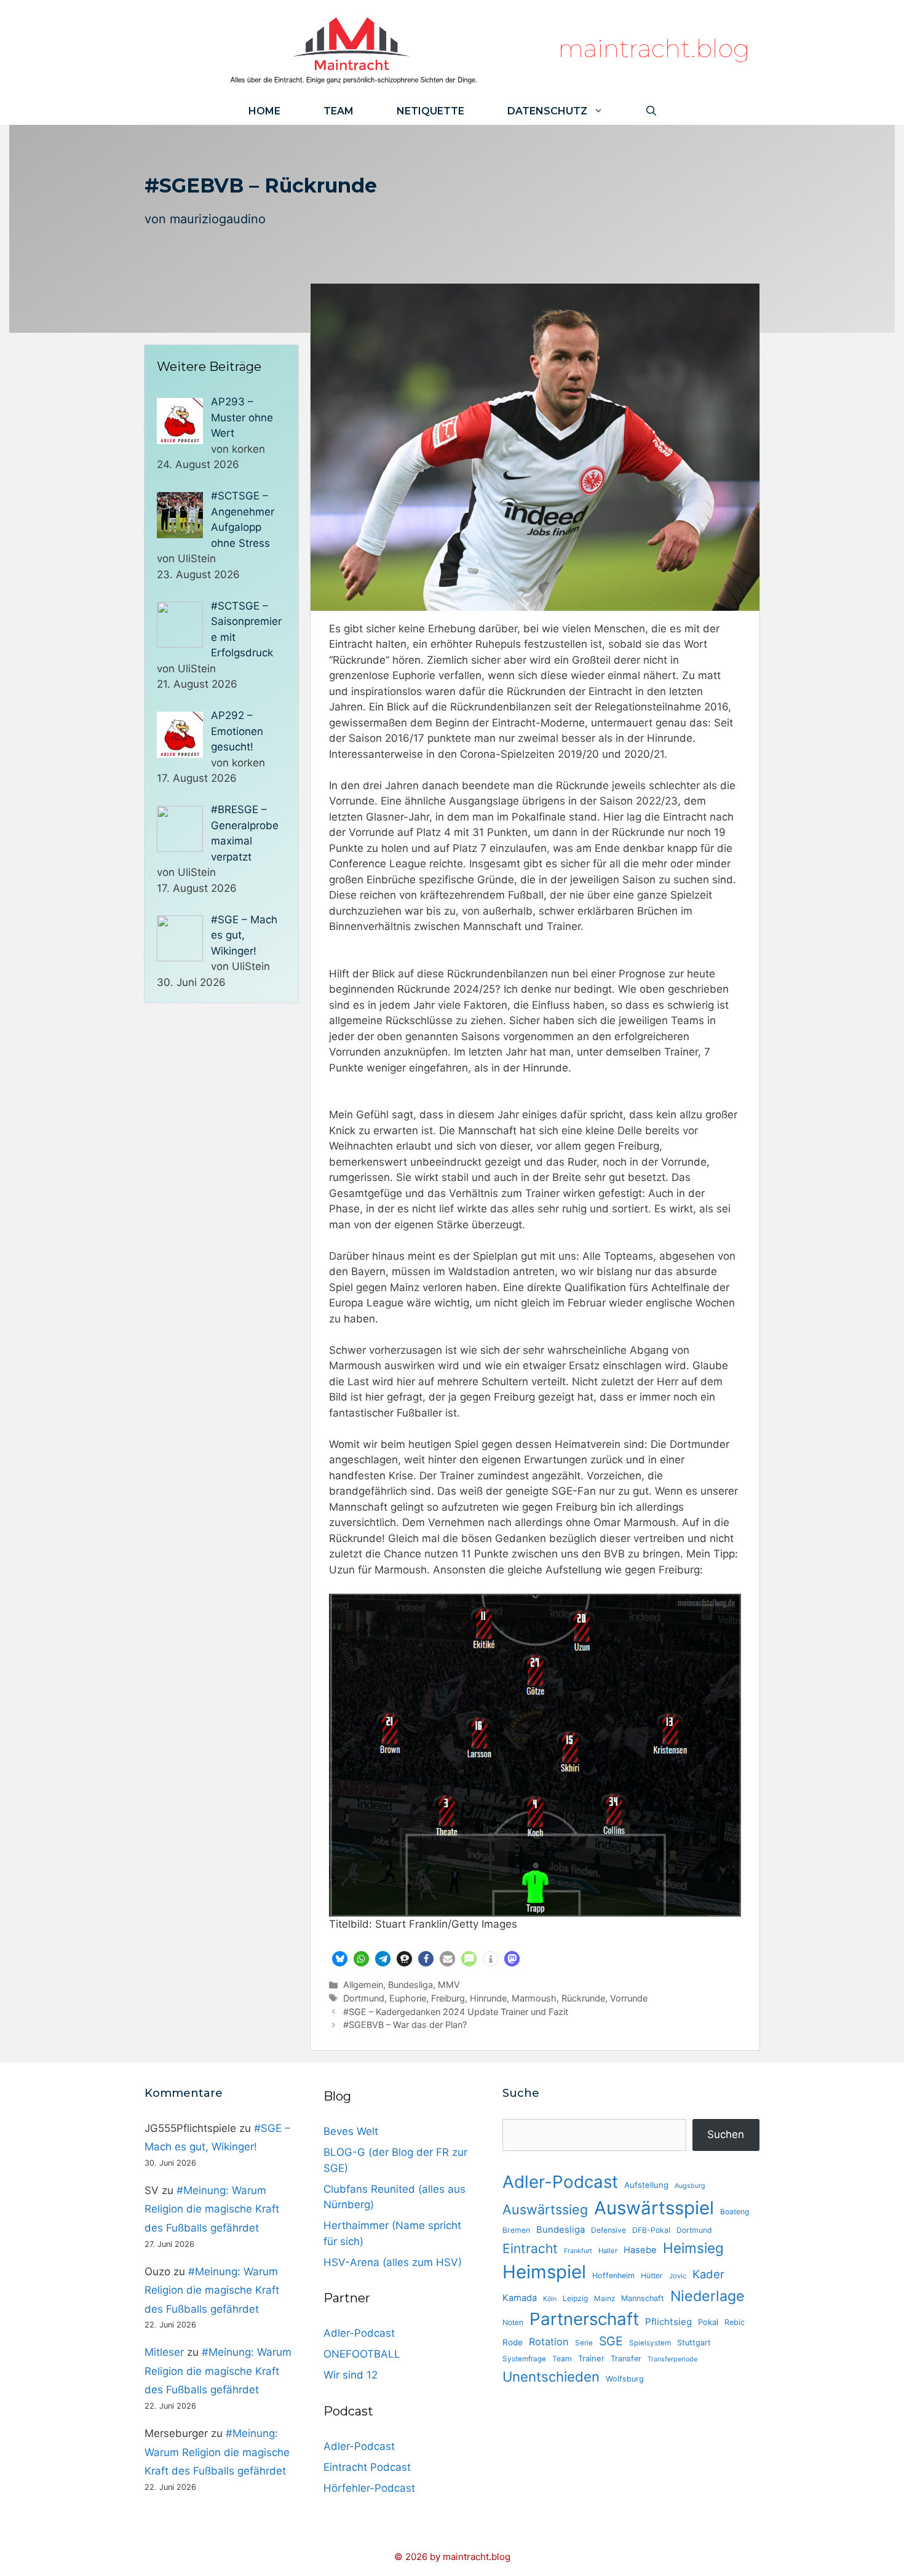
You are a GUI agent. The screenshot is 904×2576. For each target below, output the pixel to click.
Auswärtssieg (545, 2209)
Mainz (605, 2299)
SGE (611, 2341)
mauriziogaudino (218, 219)
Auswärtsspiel (654, 2208)
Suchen (726, 2134)
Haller (608, 2251)
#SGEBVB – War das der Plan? (405, 2025)
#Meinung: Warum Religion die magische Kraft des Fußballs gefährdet (212, 2209)
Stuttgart (694, 2343)
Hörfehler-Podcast (369, 2488)
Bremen (516, 2230)
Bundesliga (410, 1985)
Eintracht (530, 2248)
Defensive (609, 2230)
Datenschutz (547, 111)
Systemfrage (524, 2359)
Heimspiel (544, 2272)
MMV (449, 1985)
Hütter (652, 2276)
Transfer (626, 2359)
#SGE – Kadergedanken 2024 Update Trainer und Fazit (456, 2012)
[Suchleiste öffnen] (651, 111)
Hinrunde (488, 1998)
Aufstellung (646, 2185)
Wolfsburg (625, 2379)
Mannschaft (643, 2298)
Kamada (520, 2298)
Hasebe (640, 2250)
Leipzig (575, 2298)
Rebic (735, 2322)
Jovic (678, 2276)
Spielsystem (650, 2343)
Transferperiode (672, 2359)
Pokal (708, 2322)
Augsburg (690, 2186)
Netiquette (430, 111)
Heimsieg (693, 2248)
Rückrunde (583, 1998)
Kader (708, 2274)
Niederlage (708, 2296)
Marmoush (534, 1998)
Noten (513, 2322)
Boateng (735, 2212)
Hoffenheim (613, 2276)
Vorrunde (629, 1998)
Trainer (591, 2358)
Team (339, 111)
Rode (513, 2342)
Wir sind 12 (351, 2375)
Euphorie (408, 1998)
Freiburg (448, 1998)
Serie (584, 2343)
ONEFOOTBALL (362, 2354)
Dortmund (364, 1998)
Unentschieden (551, 2376)
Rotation (549, 2342)
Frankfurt (578, 2251)
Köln (550, 2299)
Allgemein (363, 1985)
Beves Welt (351, 2131)
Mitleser (164, 2352)
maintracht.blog (654, 48)
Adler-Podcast (359, 2333)
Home (264, 111)
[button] (340, 1959)
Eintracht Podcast (367, 2467)
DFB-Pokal (651, 2230)
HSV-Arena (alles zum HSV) (393, 2262)
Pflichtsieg (668, 2322)
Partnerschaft (584, 2319)
